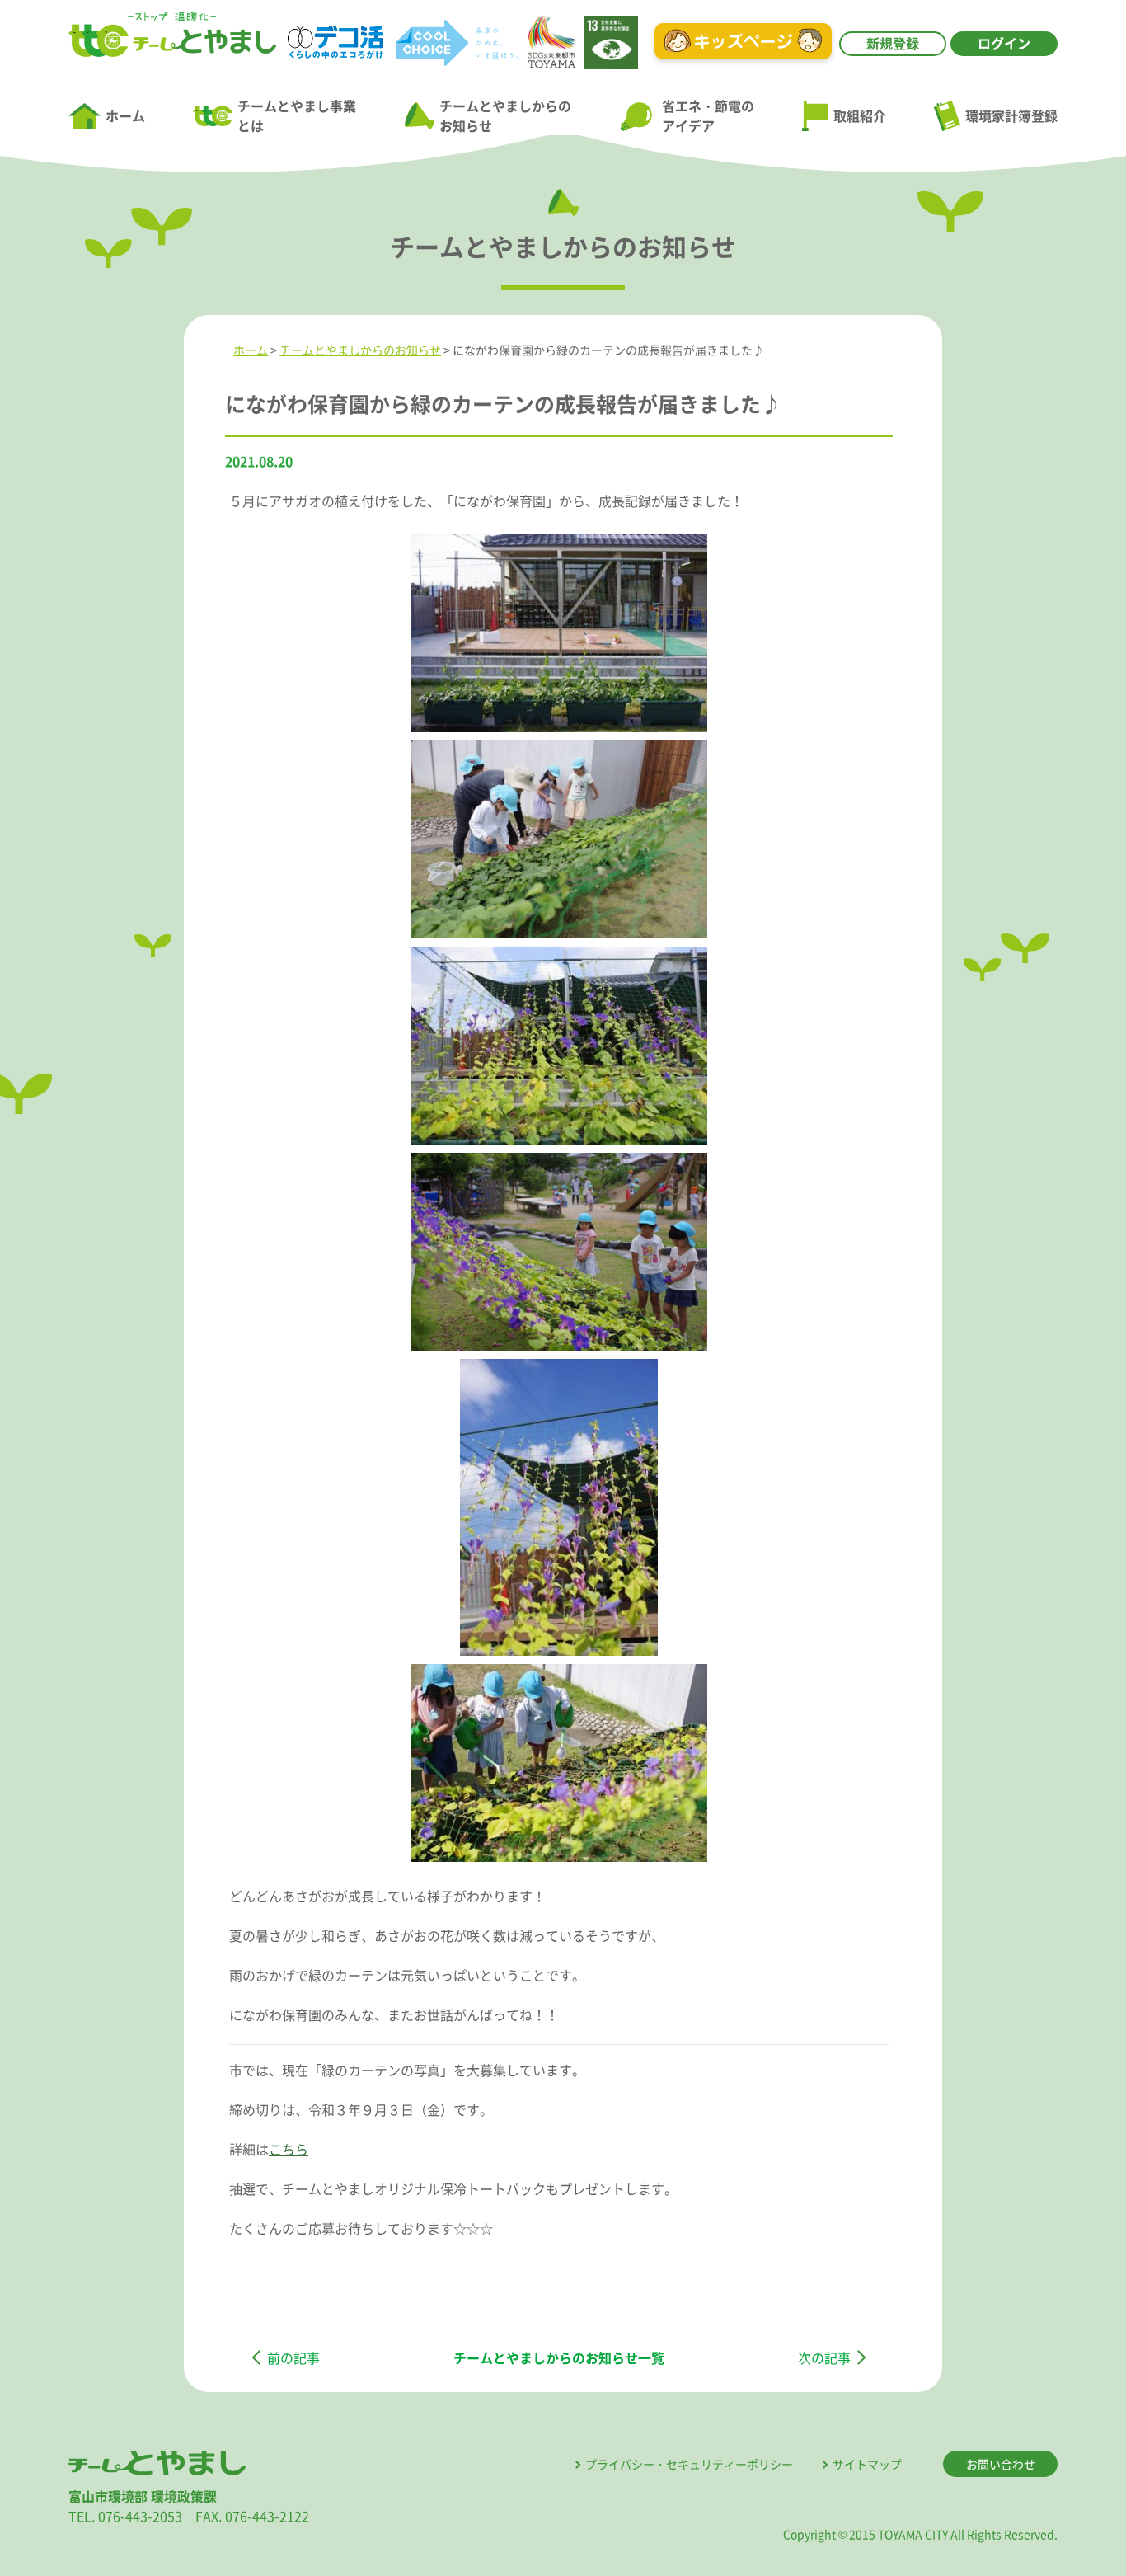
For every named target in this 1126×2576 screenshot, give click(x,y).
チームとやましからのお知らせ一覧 (559, 2357)
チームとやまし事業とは (297, 115)
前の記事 (293, 2357)
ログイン (1004, 43)
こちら (289, 2149)
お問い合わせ (1001, 2464)
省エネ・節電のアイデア (708, 115)
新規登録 (893, 43)
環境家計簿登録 (1011, 115)
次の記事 (824, 2357)
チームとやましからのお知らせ (505, 115)
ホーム (125, 115)
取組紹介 (860, 115)
